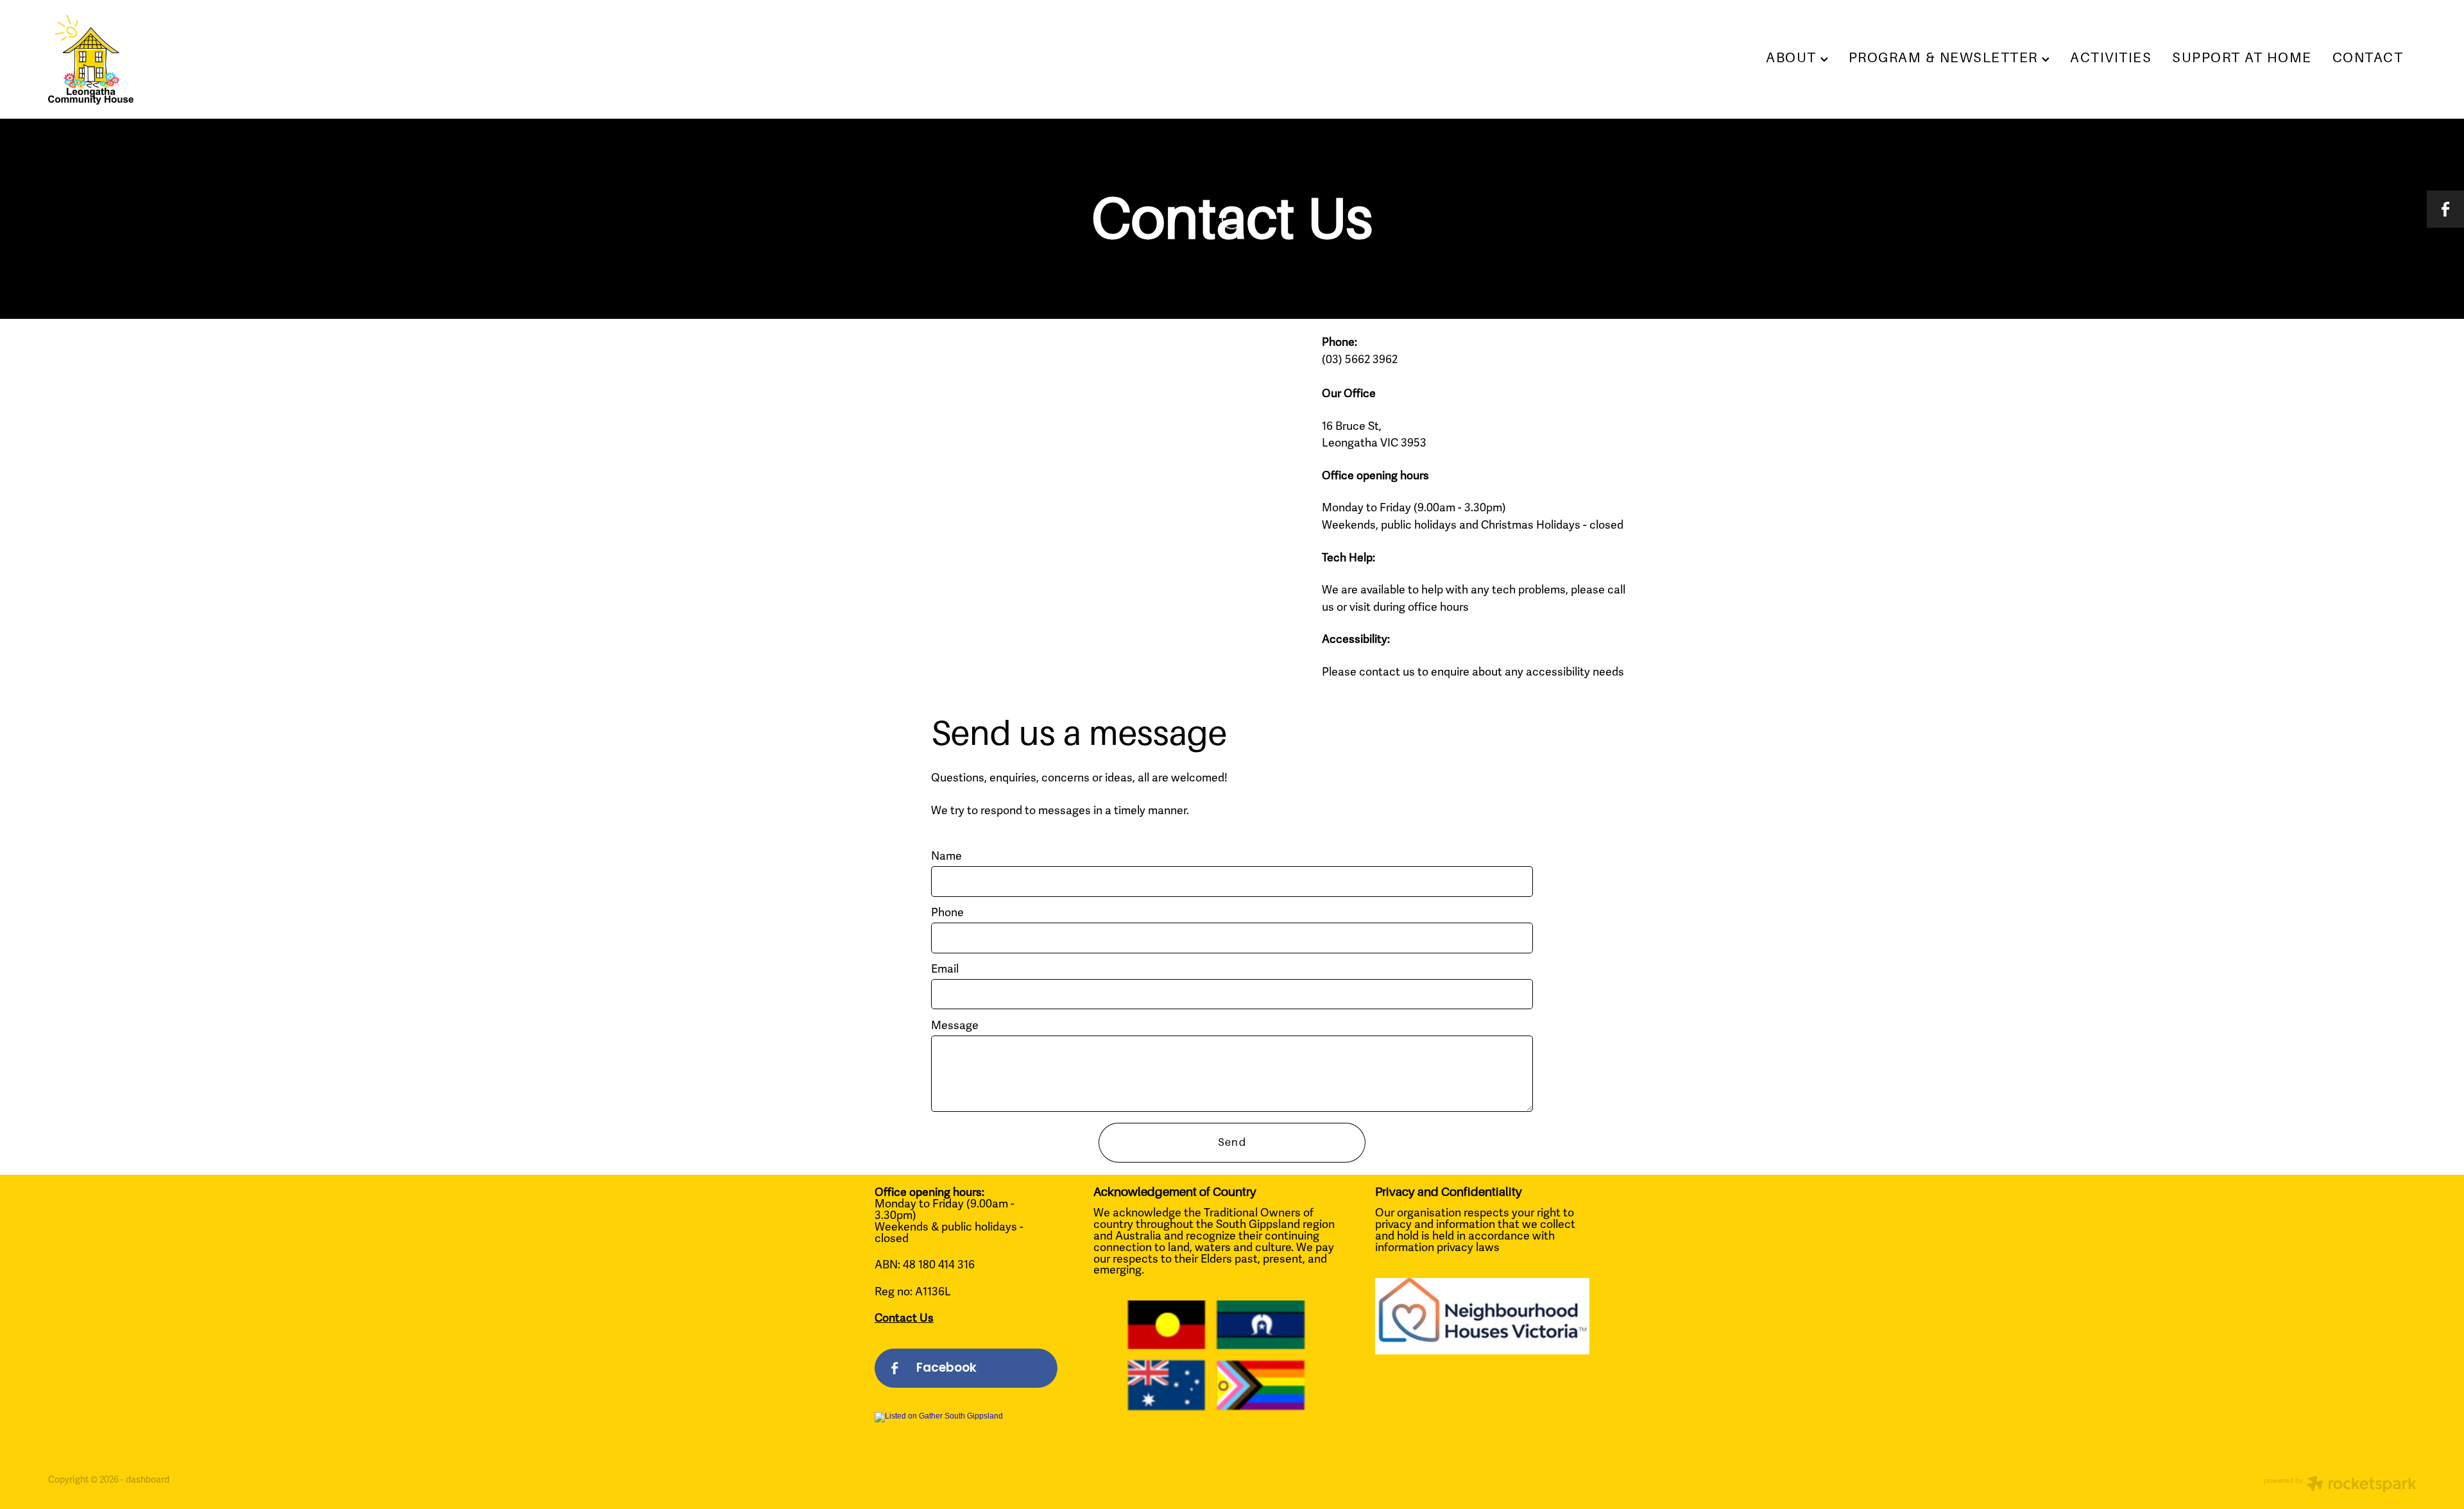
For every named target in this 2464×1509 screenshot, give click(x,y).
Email (945, 969)
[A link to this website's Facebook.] (2445, 209)
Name (946, 857)
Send (1232, 1142)
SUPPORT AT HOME (2242, 58)
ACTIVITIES (2111, 58)
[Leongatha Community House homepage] (285, 60)
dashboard (148, 1480)
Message (955, 1026)
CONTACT (2368, 58)
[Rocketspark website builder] (2340, 1486)
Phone (947, 913)
